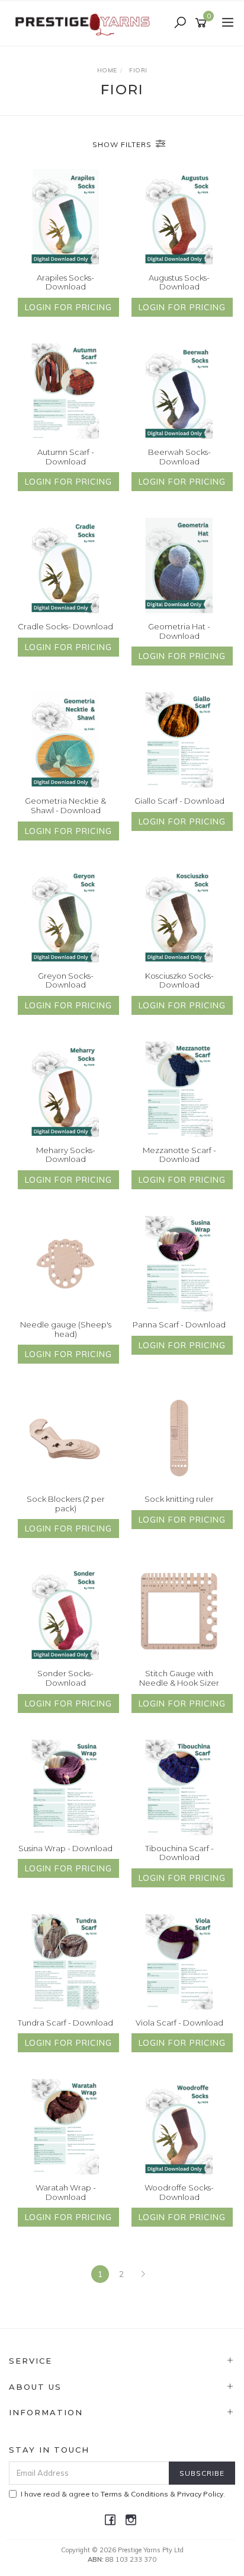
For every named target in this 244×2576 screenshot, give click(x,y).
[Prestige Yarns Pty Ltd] (84, 23)
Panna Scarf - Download (179, 1324)
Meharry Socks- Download (66, 1155)
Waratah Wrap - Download (66, 2192)
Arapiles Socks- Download (65, 282)
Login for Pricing (68, 307)
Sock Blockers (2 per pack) (66, 1504)
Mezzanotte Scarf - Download (179, 1155)
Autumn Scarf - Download (66, 457)
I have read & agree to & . (123, 2494)
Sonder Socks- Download (65, 1678)
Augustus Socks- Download (179, 282)
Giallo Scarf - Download (179, 801)
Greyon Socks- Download (66, 980)
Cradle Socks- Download (65, 626)
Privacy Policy (200, 2494)
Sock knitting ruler (179, 1499)
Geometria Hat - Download (179, 631)
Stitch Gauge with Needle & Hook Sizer (179, 1678)
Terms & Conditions (134, 2494)
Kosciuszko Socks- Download (179, 980)
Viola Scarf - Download (179, 2023)
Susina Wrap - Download (65, 1848)
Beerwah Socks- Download (179, 457)
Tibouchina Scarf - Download (179, 1853)
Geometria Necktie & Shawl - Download (65, 805)
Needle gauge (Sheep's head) (66, 1329)
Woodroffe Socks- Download (179, 2192)
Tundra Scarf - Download (65, 2023)
